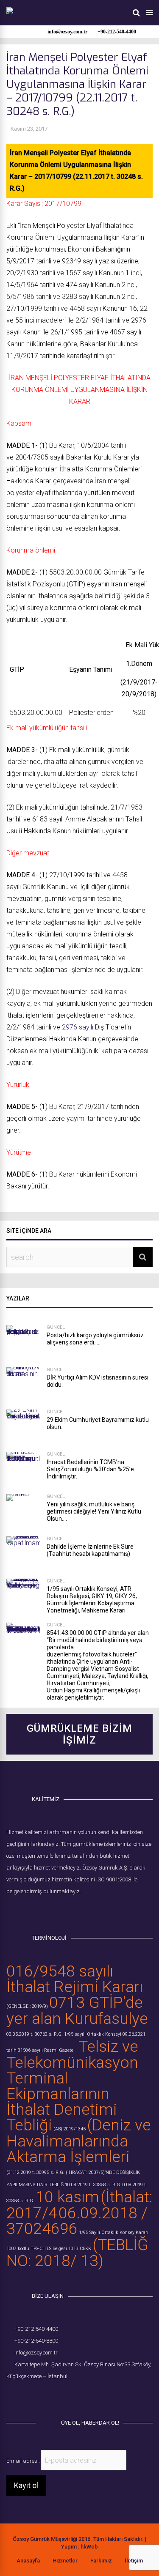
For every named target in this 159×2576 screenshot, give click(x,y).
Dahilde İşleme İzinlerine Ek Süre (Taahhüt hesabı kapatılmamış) (90, 1550)
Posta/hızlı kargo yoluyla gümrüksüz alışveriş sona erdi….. (95, 1339)
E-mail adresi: (24, 2461)
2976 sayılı (78, 1027)
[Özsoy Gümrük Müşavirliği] (12, 14)
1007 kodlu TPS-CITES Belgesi (37, 2249)
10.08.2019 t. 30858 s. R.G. (93, 2185)
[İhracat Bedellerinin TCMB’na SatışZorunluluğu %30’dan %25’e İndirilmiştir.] (23, 1469)
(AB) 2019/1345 (70, 2129)
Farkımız (101, 2561)
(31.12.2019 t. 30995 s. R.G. (35, 2172)
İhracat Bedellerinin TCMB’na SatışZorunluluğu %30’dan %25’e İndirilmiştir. (90, 1469)
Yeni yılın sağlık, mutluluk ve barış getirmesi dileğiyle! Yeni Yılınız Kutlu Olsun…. (94, 1511)
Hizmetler (65, 2561)
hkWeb (89, 2547)
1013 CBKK (80, 2249)
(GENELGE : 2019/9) (27, 2006)
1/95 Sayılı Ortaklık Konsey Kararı (114, 2232)
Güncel (56, 1327)
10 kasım (67, 2197)
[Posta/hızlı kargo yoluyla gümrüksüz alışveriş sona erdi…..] (23, 1342)
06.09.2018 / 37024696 (77, 2221)
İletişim (134, 2561)
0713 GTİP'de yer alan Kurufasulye (77, 2010)
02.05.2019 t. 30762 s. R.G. (35, 2034)
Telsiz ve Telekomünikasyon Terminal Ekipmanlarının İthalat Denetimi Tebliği (72, 2086)
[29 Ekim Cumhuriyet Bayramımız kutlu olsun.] (23, 1426)
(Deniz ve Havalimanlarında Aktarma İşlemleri (79, 2141)
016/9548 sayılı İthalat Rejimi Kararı (75, 1979)
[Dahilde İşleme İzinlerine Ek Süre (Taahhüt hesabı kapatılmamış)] (23, 1553)
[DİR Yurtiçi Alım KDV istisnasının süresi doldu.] (23, 1384)
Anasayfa (28, 2561)
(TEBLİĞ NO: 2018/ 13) (77, 2253)
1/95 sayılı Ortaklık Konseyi (93, 2034)
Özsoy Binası (100, 2364)
